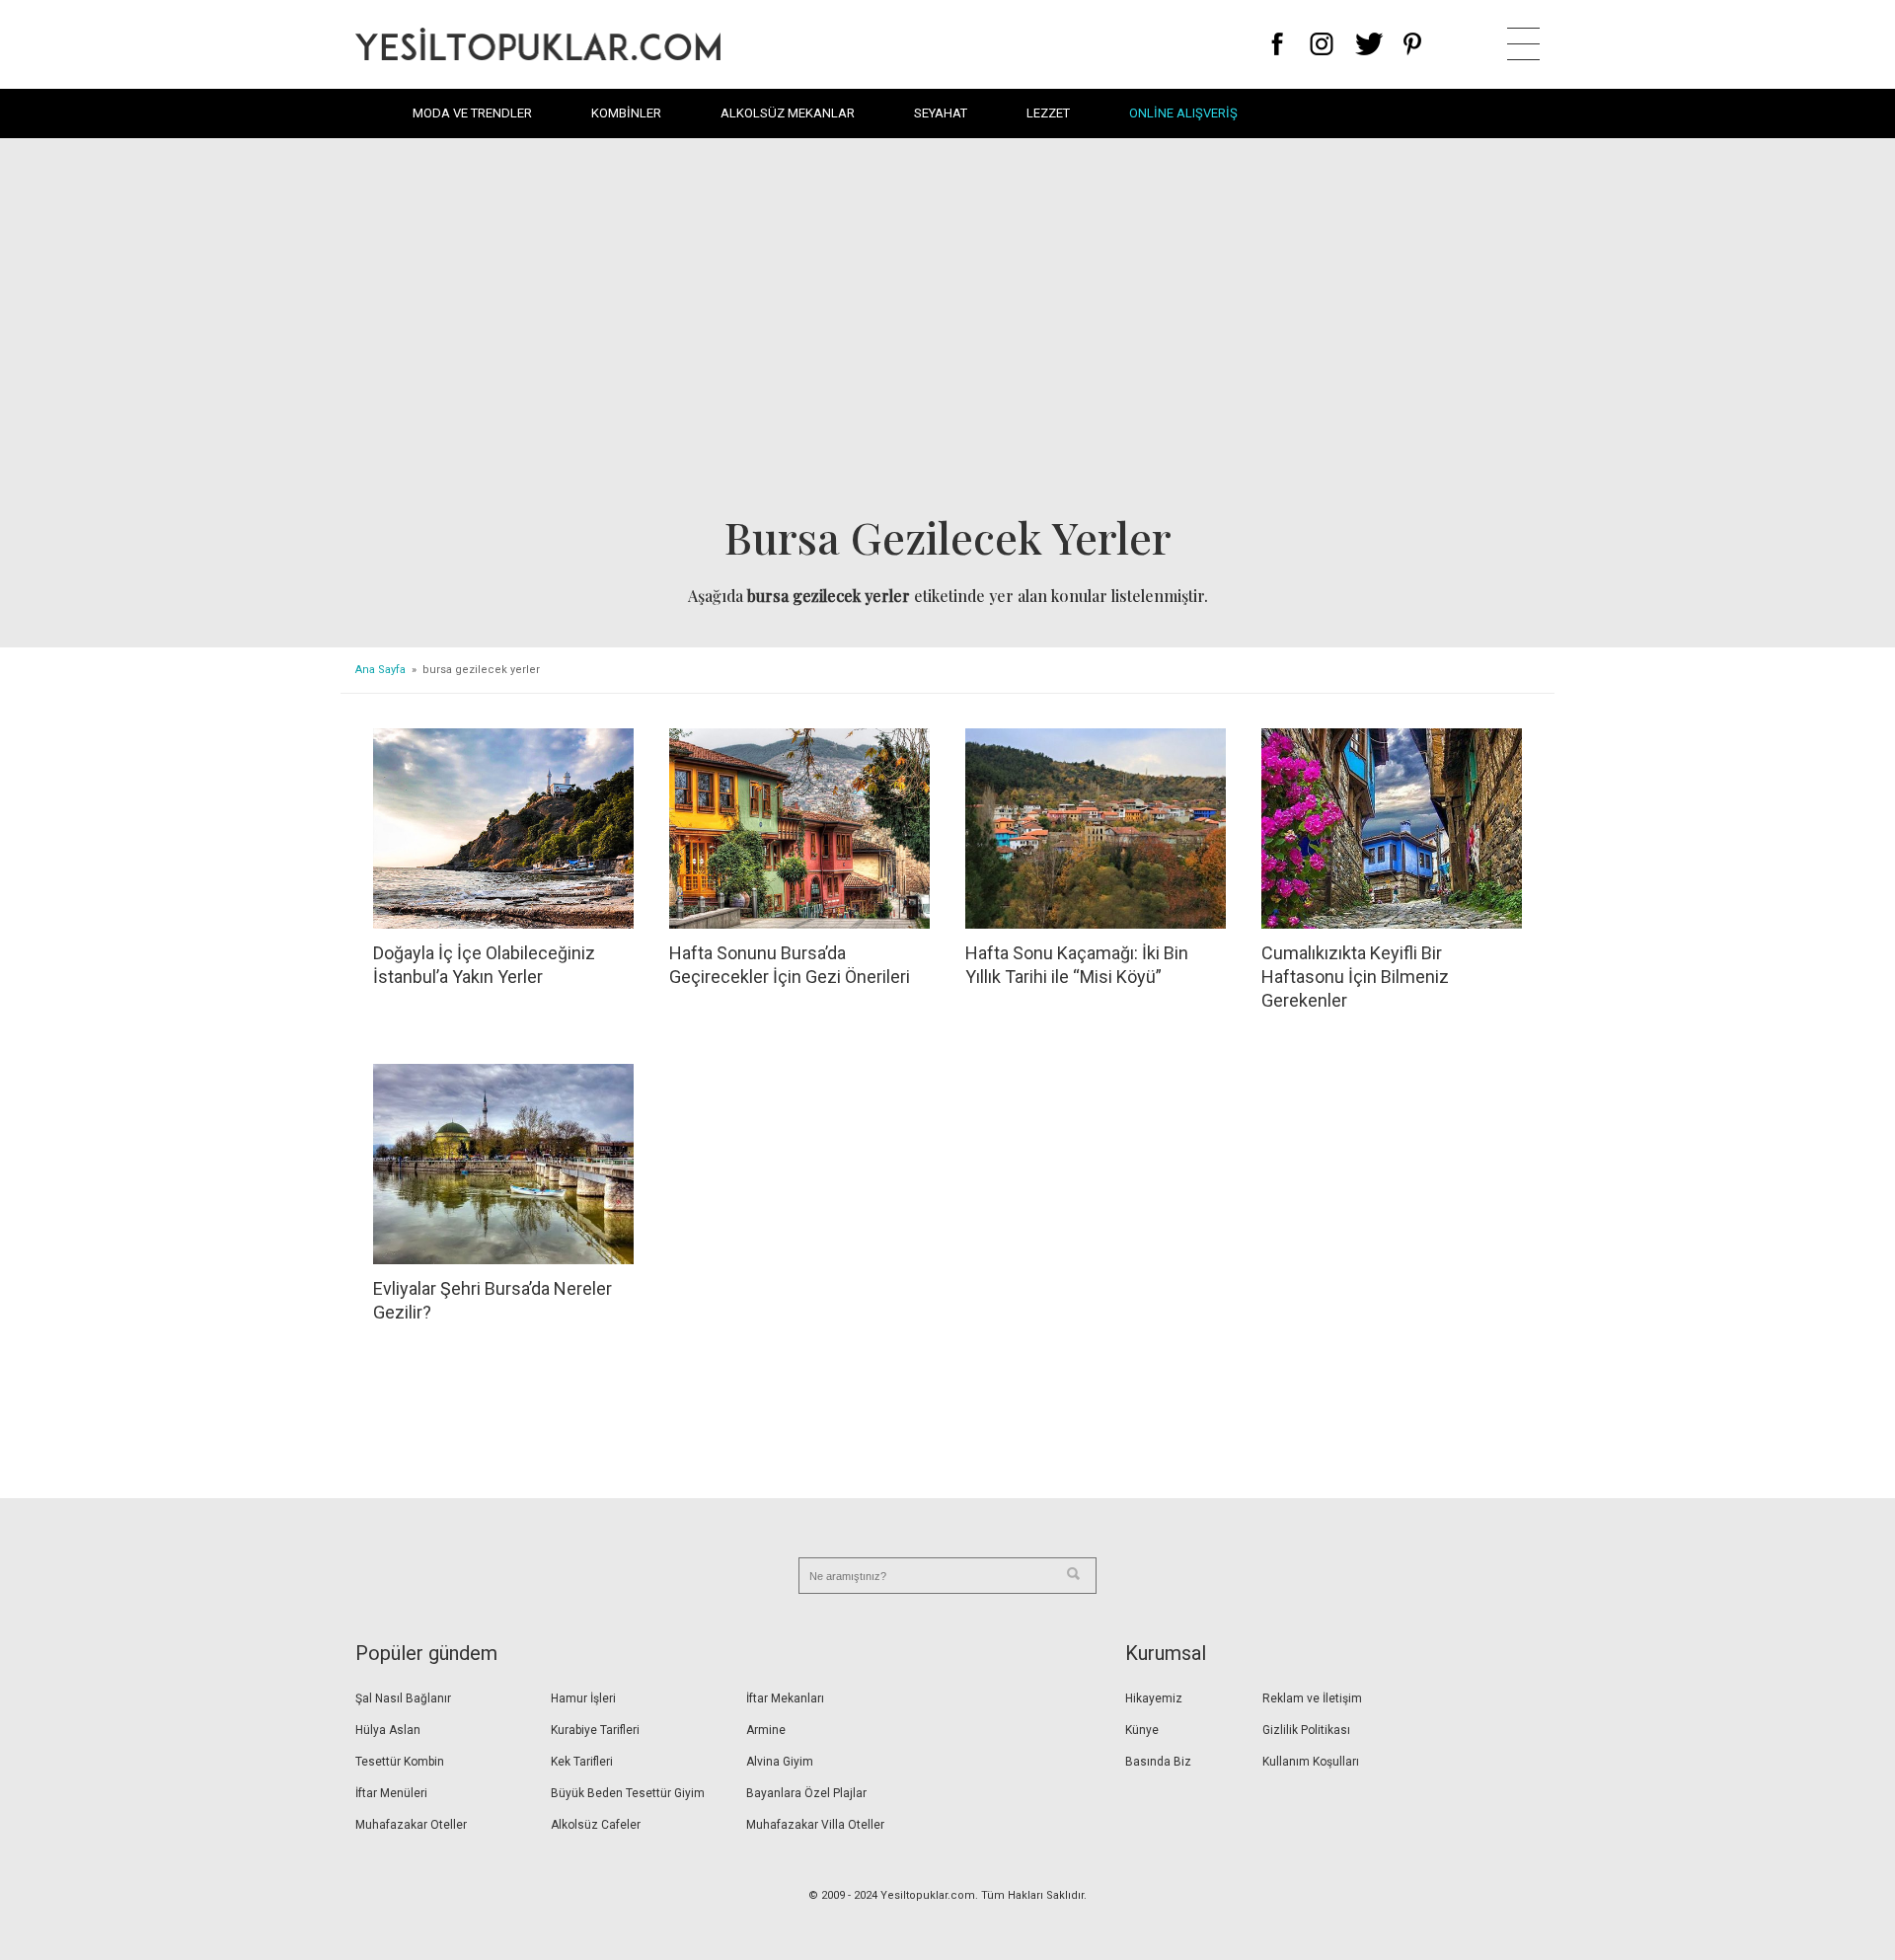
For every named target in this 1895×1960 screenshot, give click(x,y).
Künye (1142, 1730)
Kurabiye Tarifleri (595, 1730)
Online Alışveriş (1183, 113)
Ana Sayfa (380, 670)
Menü (1523, 44)
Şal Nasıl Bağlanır (403, 1698)
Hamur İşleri (583, 1698)
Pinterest (1413, 44)
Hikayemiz (1154, 1698)
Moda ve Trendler (472, 113)
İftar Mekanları (785, 1698)
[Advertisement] (947, 332)
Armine (766, 1730)
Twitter (1369, 44)
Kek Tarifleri (582, 1762)
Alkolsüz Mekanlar (788, 113)
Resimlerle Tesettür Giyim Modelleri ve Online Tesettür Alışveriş (538, 44)
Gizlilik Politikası (1306, 1730)
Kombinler (626, 113)
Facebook (1278, 44)
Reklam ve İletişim (1312, 1698)
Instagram (1321, 44)
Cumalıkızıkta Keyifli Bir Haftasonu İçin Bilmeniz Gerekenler (1355, 977)
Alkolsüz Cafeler (596, 1825)
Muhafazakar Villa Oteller (815, 1825)
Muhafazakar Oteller (411, 1825)
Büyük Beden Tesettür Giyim (628, 1793)
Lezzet (1048, 113)
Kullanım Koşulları (1311, 1762)
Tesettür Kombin (400, 1762)
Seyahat (941, 113)
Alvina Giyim (780, 1762)
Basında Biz (1158, 1762)
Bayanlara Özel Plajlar (806, 1793)
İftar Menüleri (391, 1793)
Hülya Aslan (388, 1730)
